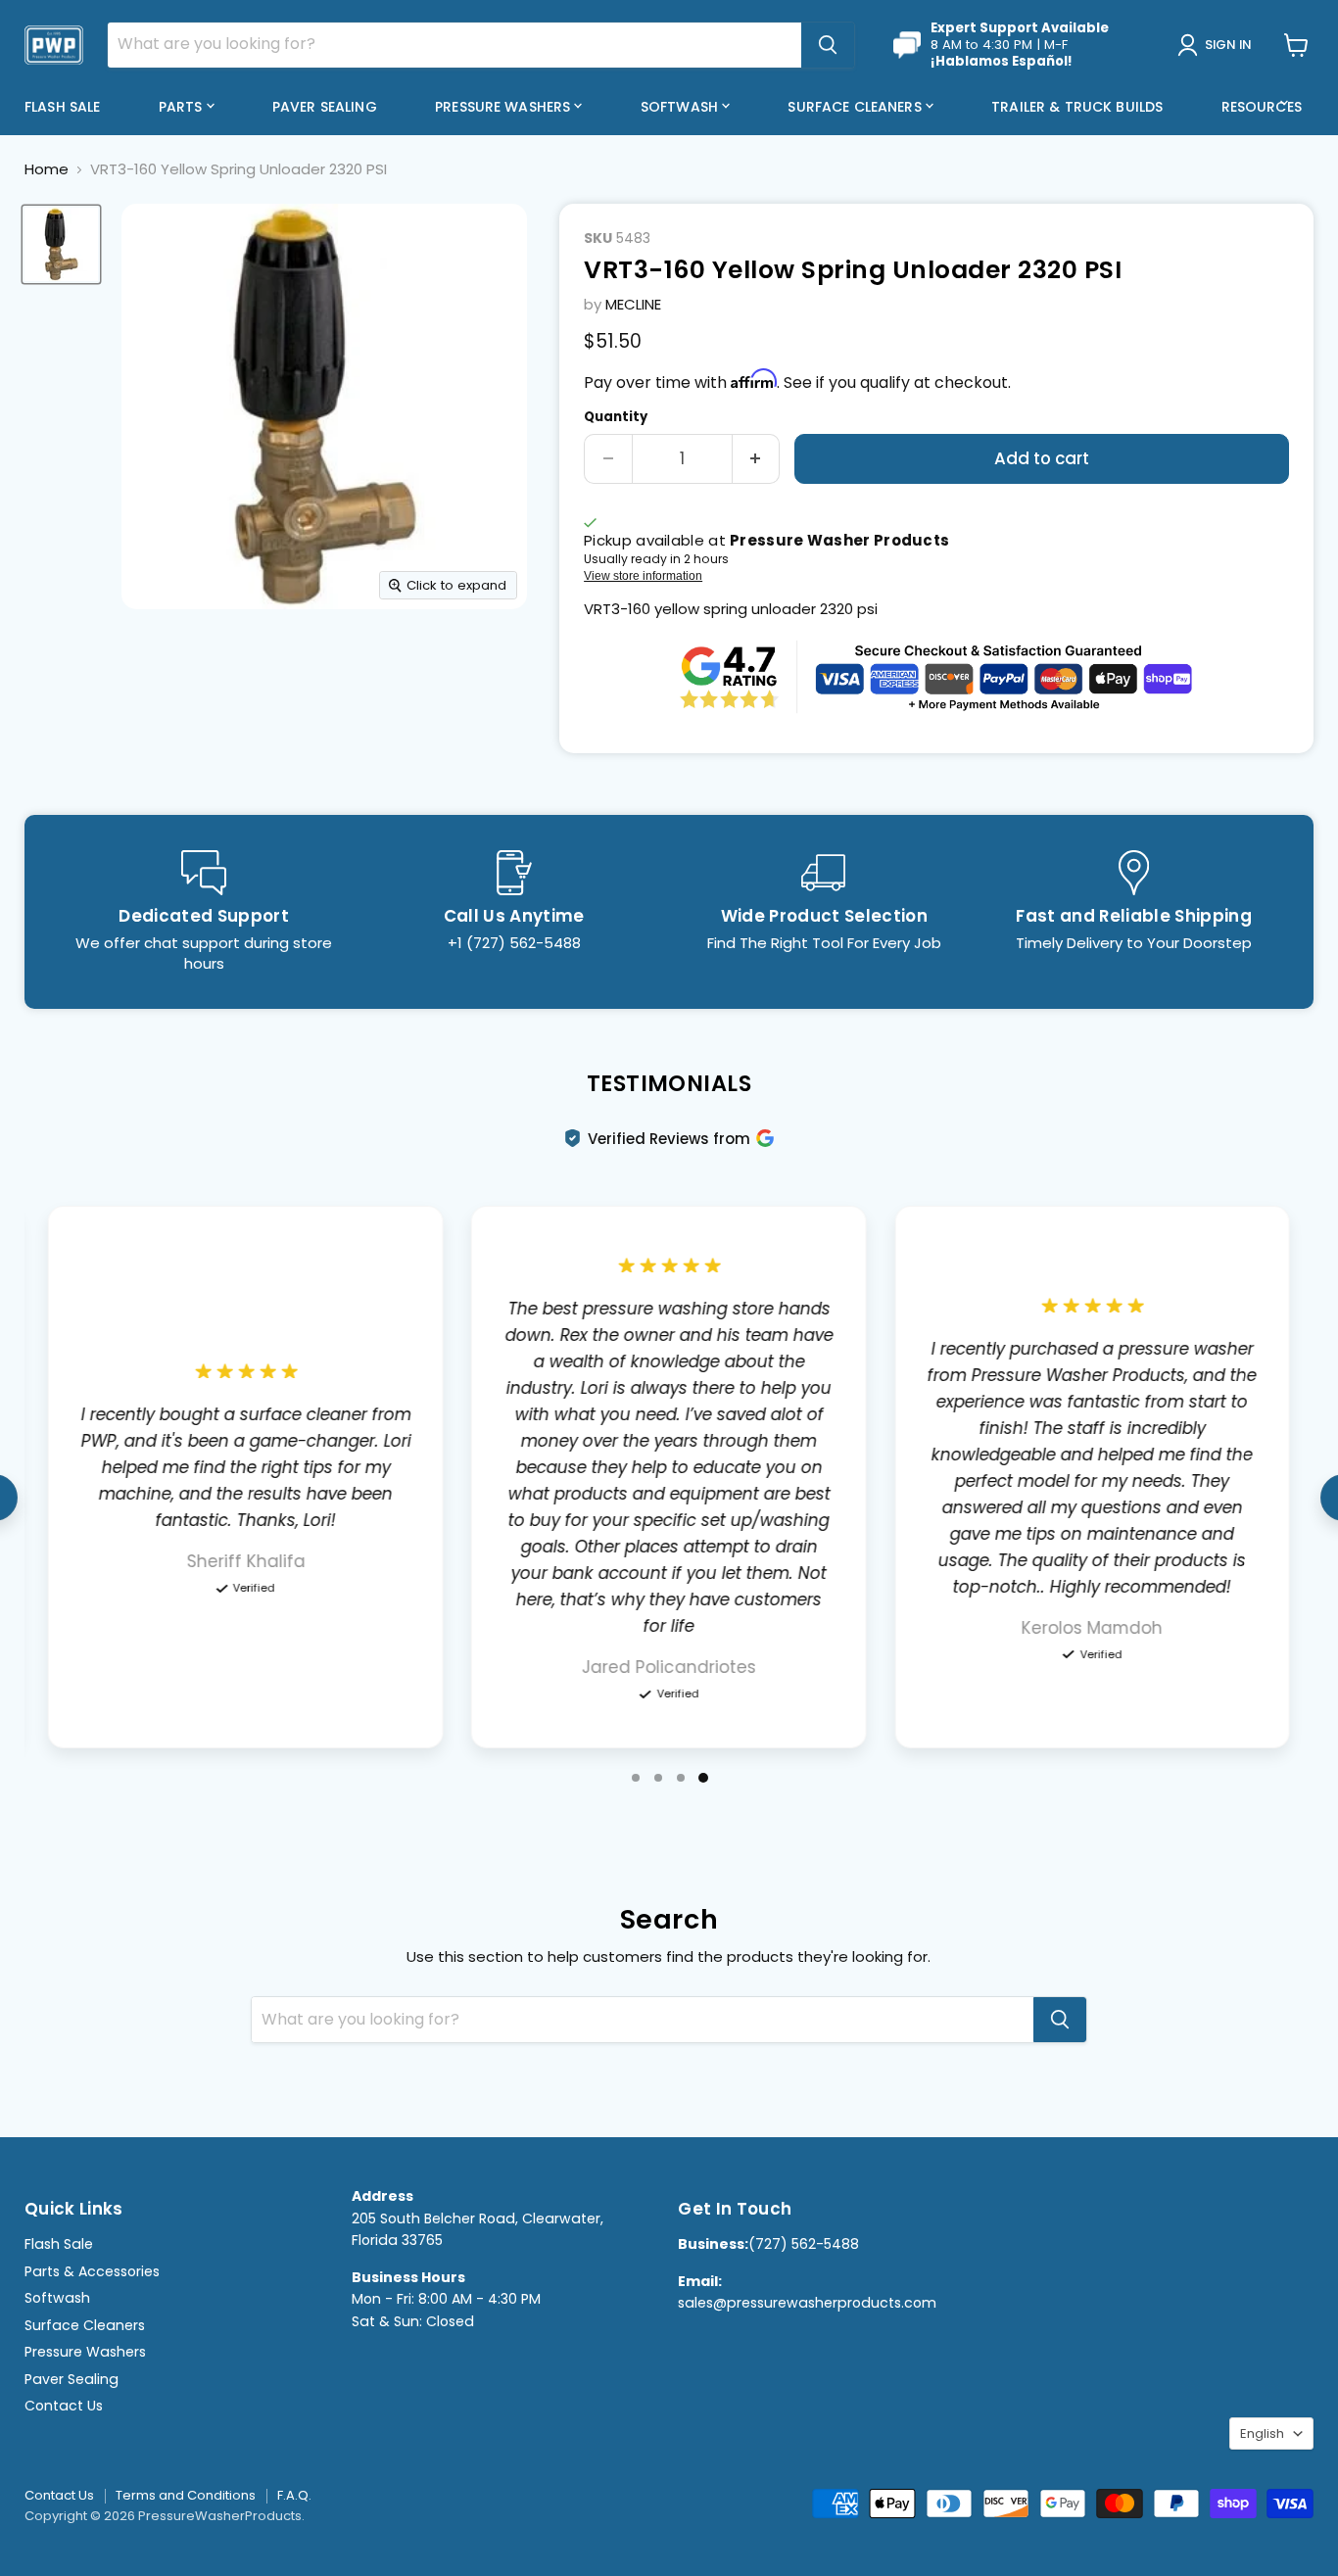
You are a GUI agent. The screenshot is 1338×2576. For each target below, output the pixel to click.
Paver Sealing (325, 107)
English (1262, 2433)
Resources (1264, 107)
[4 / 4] (703, 1778)
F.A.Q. (294, 2495)
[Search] (828, 45)
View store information (643, 576)
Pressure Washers (504, 107)
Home (47, 169)
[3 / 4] (681, 1778)
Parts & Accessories (92, 2271)
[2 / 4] (658, 1778)
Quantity (616, 417)
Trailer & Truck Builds (1077, 107)
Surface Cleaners (856, 107)
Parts (183, 107)
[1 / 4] (636, 1778)
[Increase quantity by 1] (757, 459)
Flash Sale (62, 107)
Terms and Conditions (186, 2495)
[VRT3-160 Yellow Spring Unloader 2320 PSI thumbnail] (61, 244)
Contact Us (64, 2406)
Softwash (681, 107)
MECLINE (633, 304)
